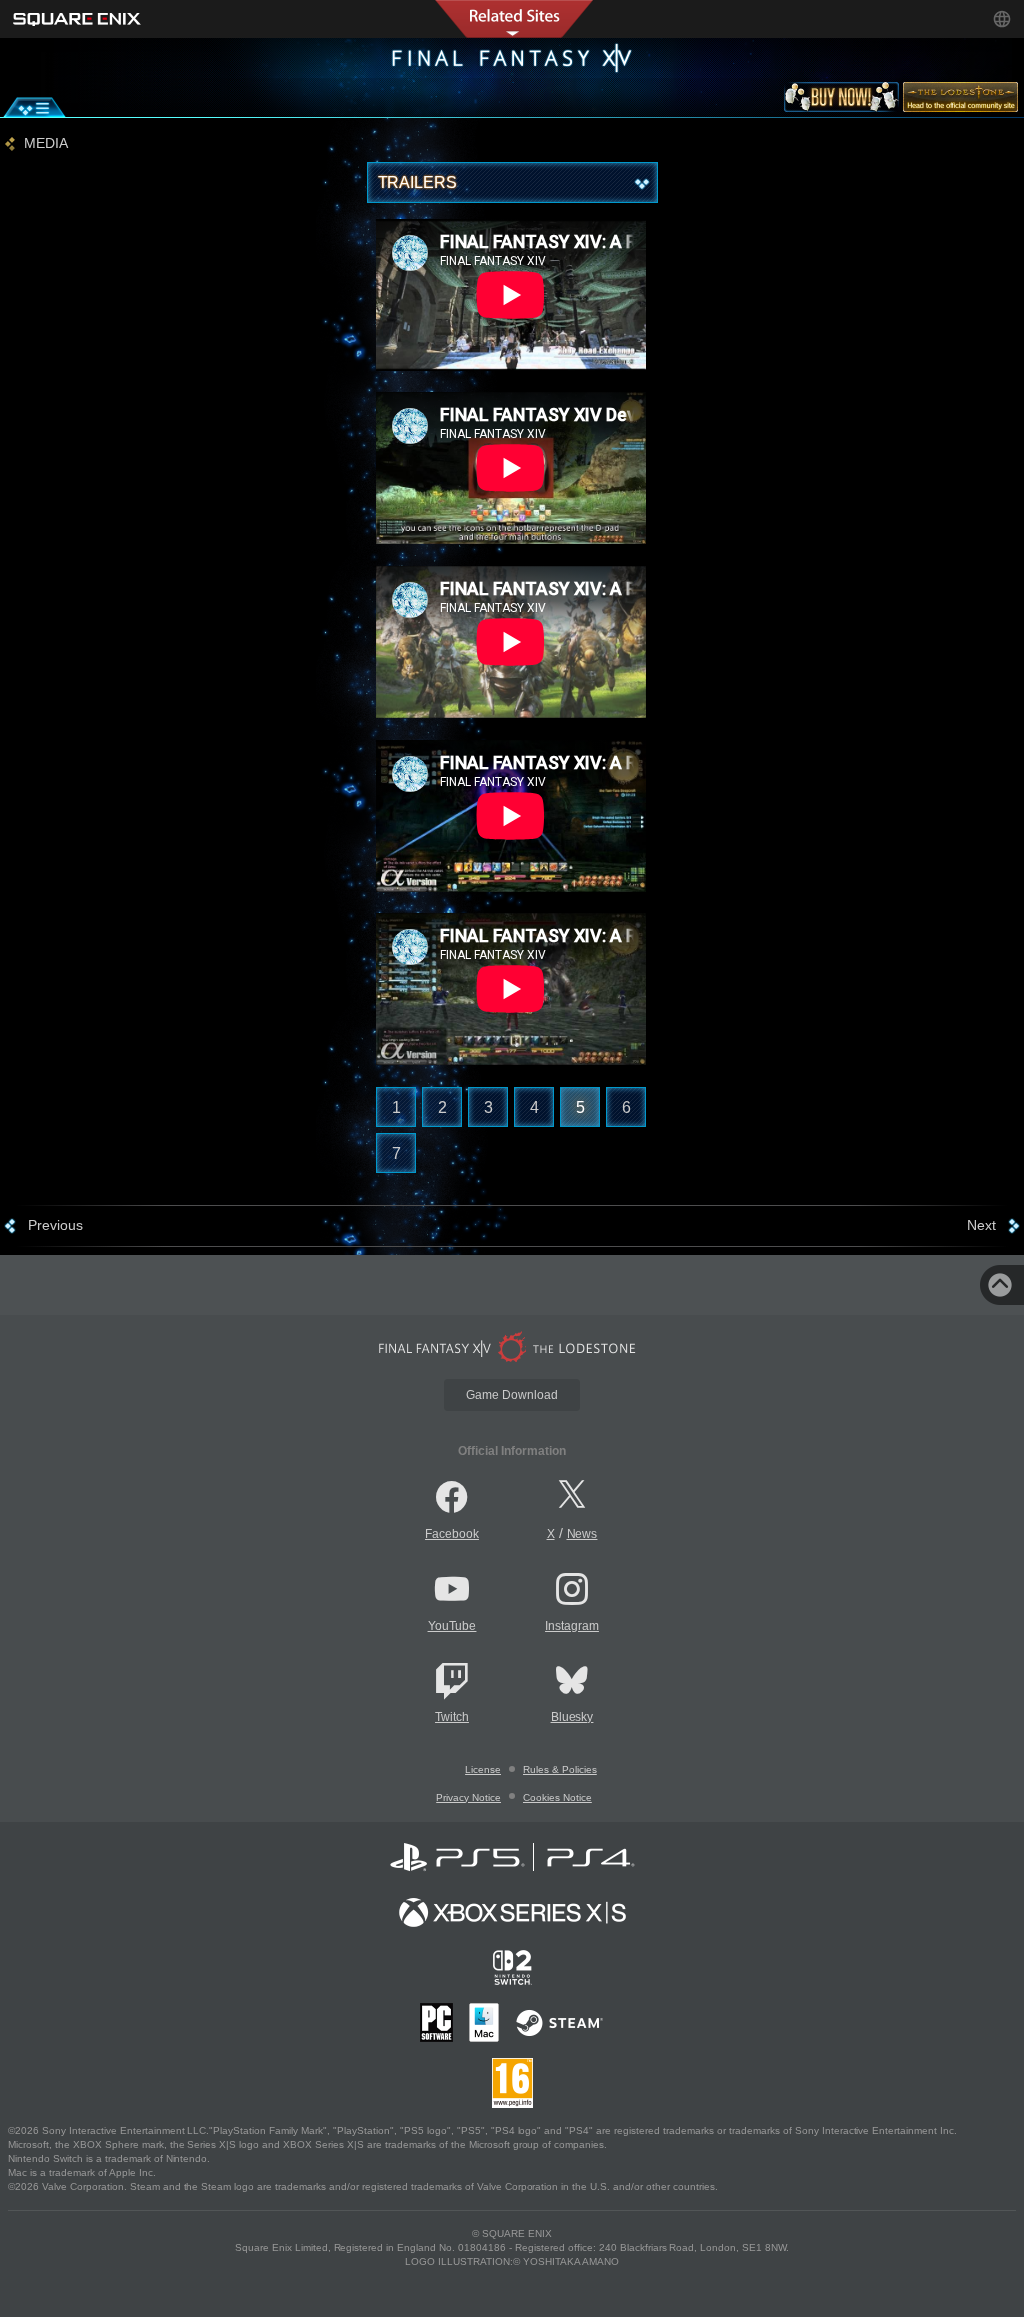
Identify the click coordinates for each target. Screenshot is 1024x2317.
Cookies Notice (557, 1797)
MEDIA (46, 143)
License (483, 1769)
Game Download (512, 1395)
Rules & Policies (560, 1769)
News (582, 1534)
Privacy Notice (468, 1797)
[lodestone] (960, 101)
